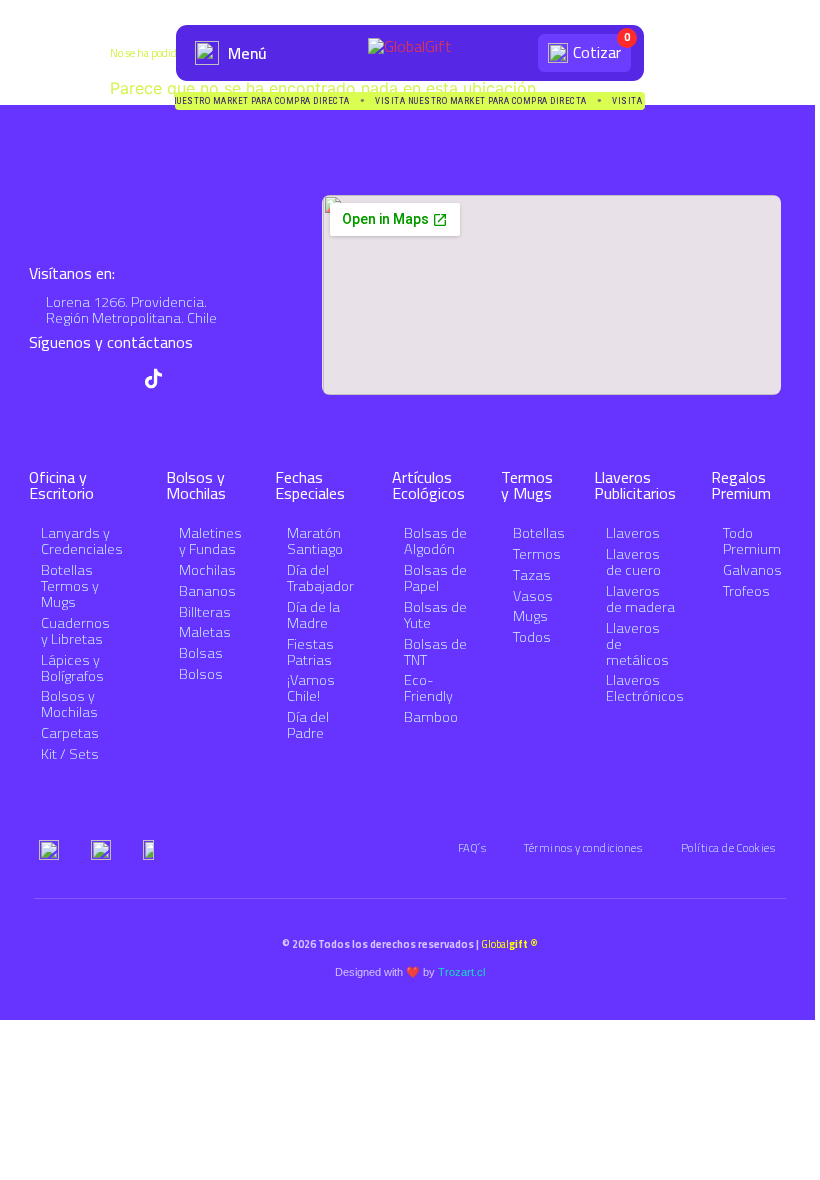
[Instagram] (115, 378)
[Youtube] (77, 378)
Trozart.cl (461, 972)
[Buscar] (514, 53)
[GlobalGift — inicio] (410, 53)
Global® (509, 944)
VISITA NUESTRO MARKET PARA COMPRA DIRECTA (289, 101)
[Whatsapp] (39, 378)
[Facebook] (191, 378)
